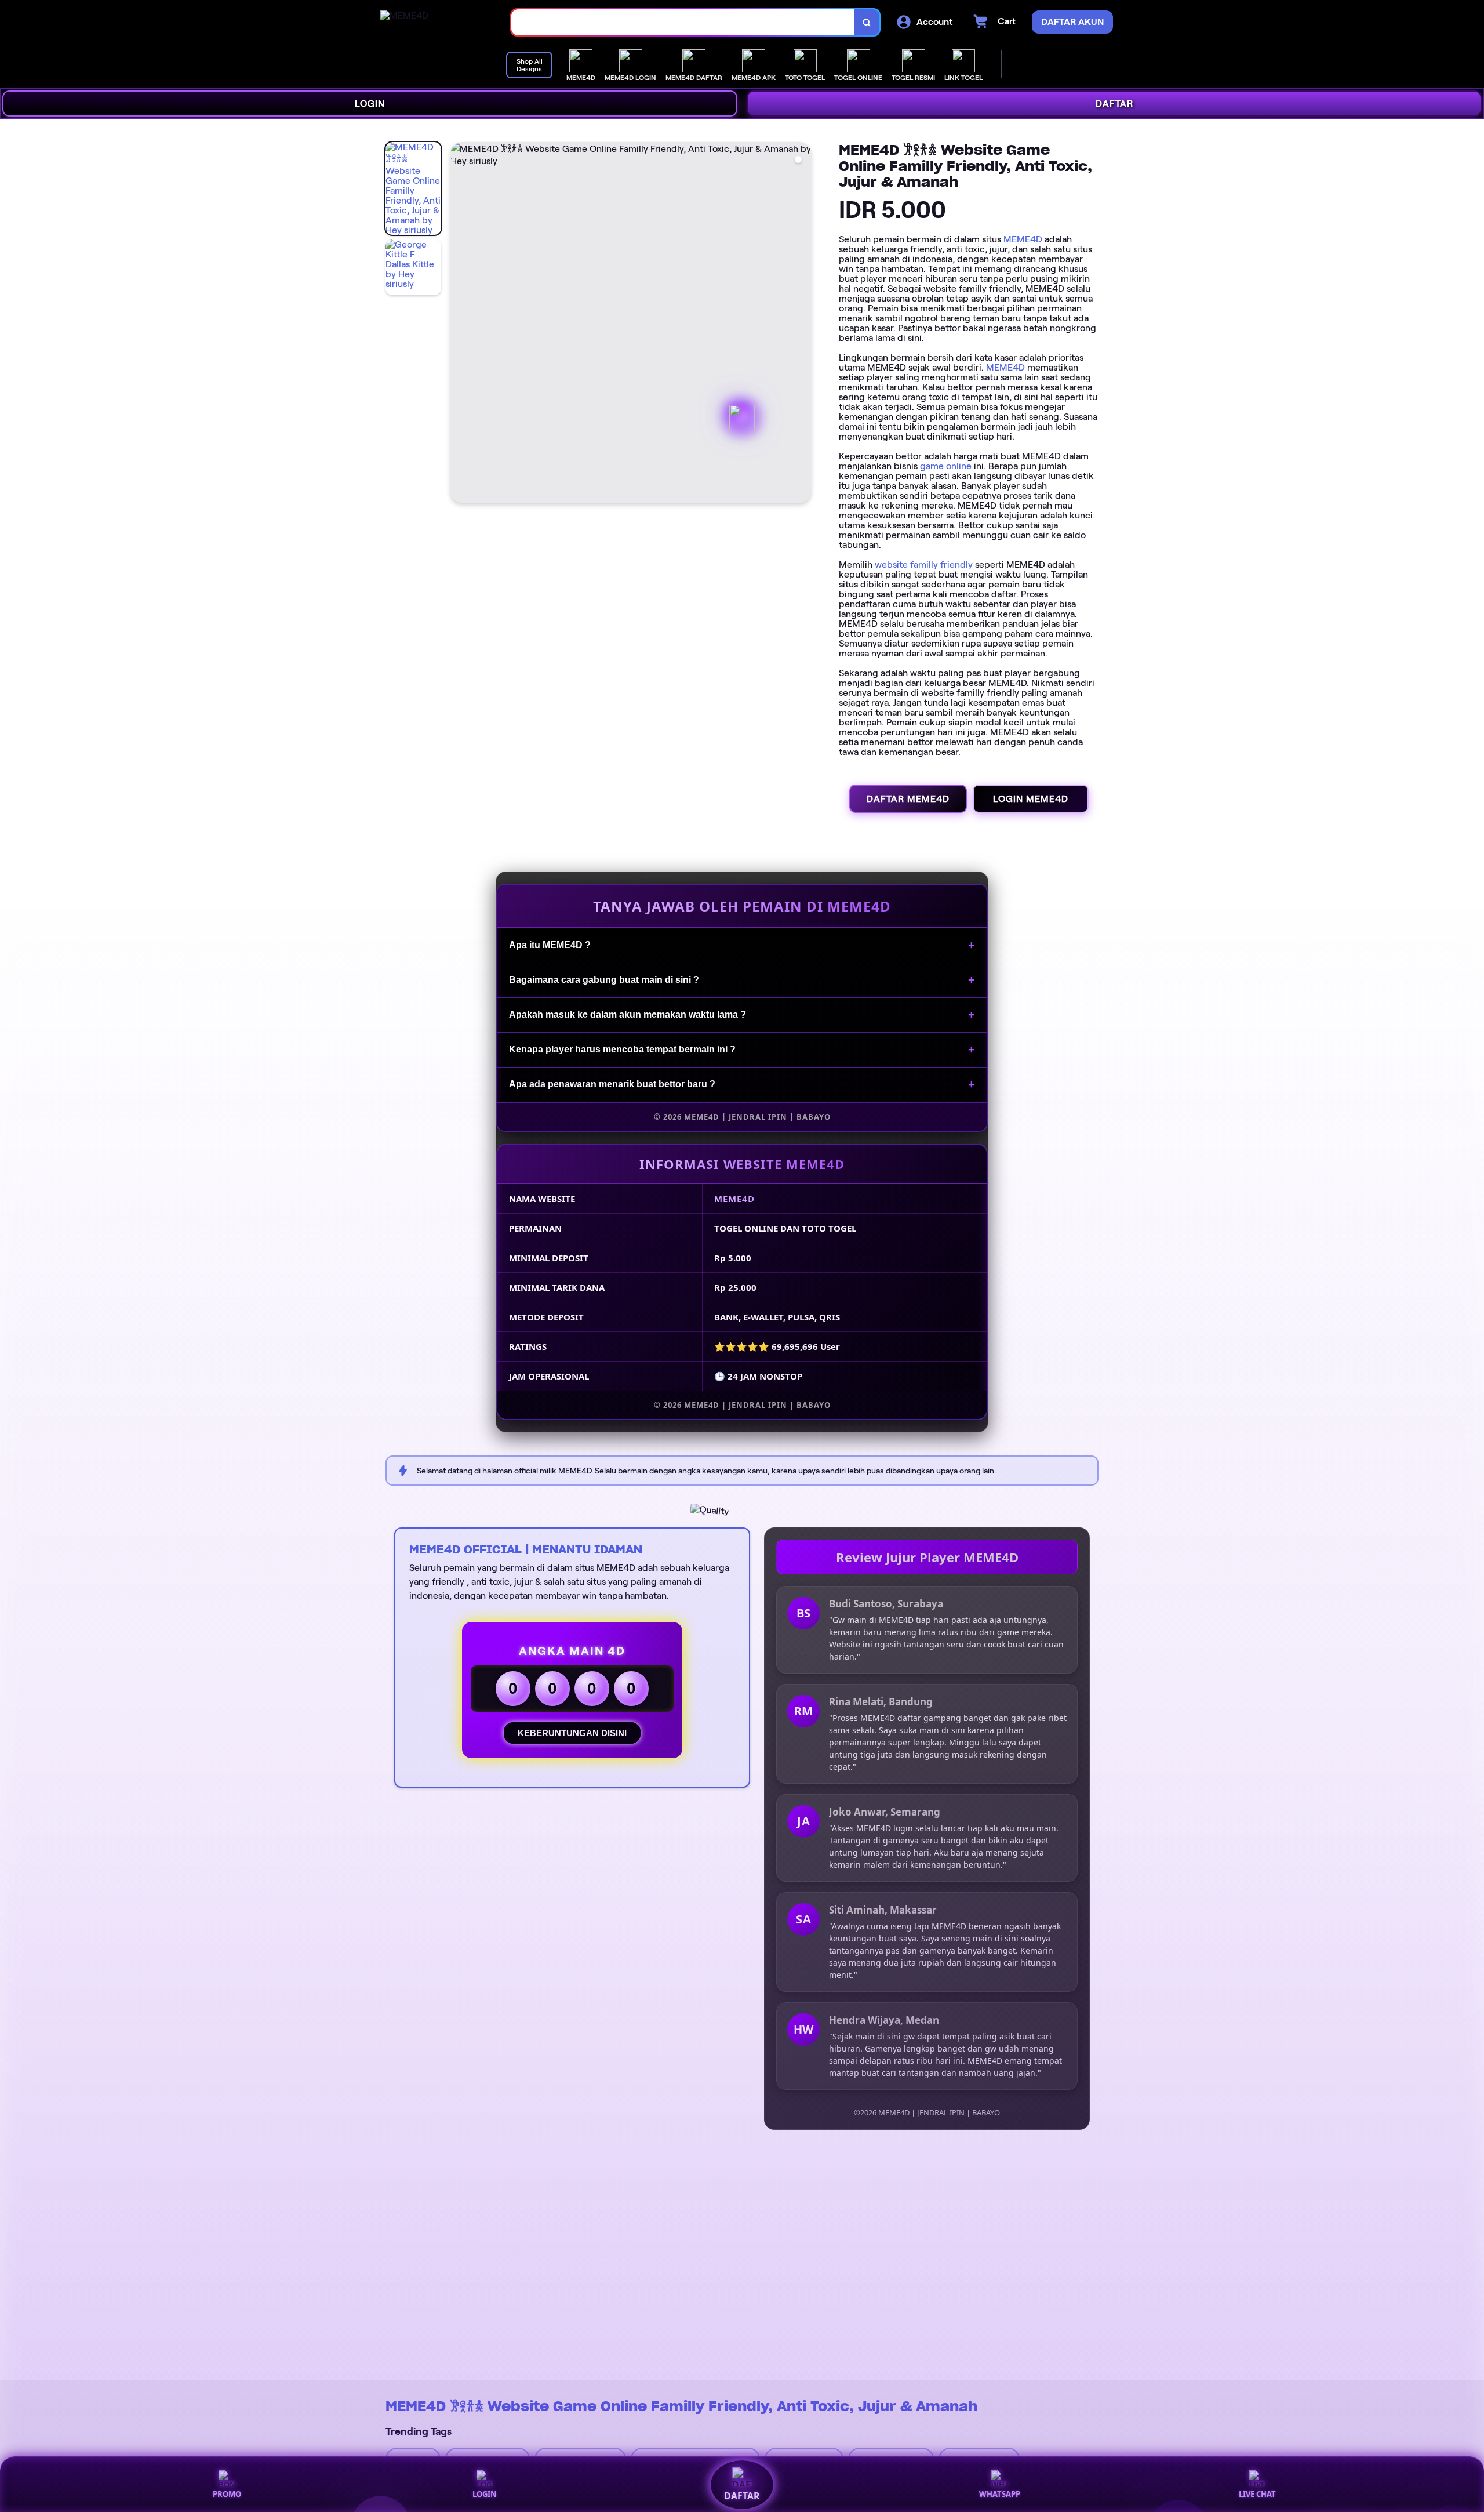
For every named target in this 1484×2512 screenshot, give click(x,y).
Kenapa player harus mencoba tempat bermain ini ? (622, 1049)
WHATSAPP (1000, 2494)
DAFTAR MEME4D (908, 799)
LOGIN (370, 104)
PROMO (227, 2494)
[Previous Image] (460, 324)
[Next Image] (802, 324)
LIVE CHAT (1257, 2494)
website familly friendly (924, 565)
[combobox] (683, 22)
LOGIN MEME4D (1031, 799)
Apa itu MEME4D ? (550, 945)
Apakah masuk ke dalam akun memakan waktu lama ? (628, 1014)
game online (946, 466)
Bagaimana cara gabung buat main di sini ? (604, 980)
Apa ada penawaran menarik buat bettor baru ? (612, 1084)
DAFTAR (1114, 104)
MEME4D (1023, 239)
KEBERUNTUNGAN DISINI (572, 1733)
